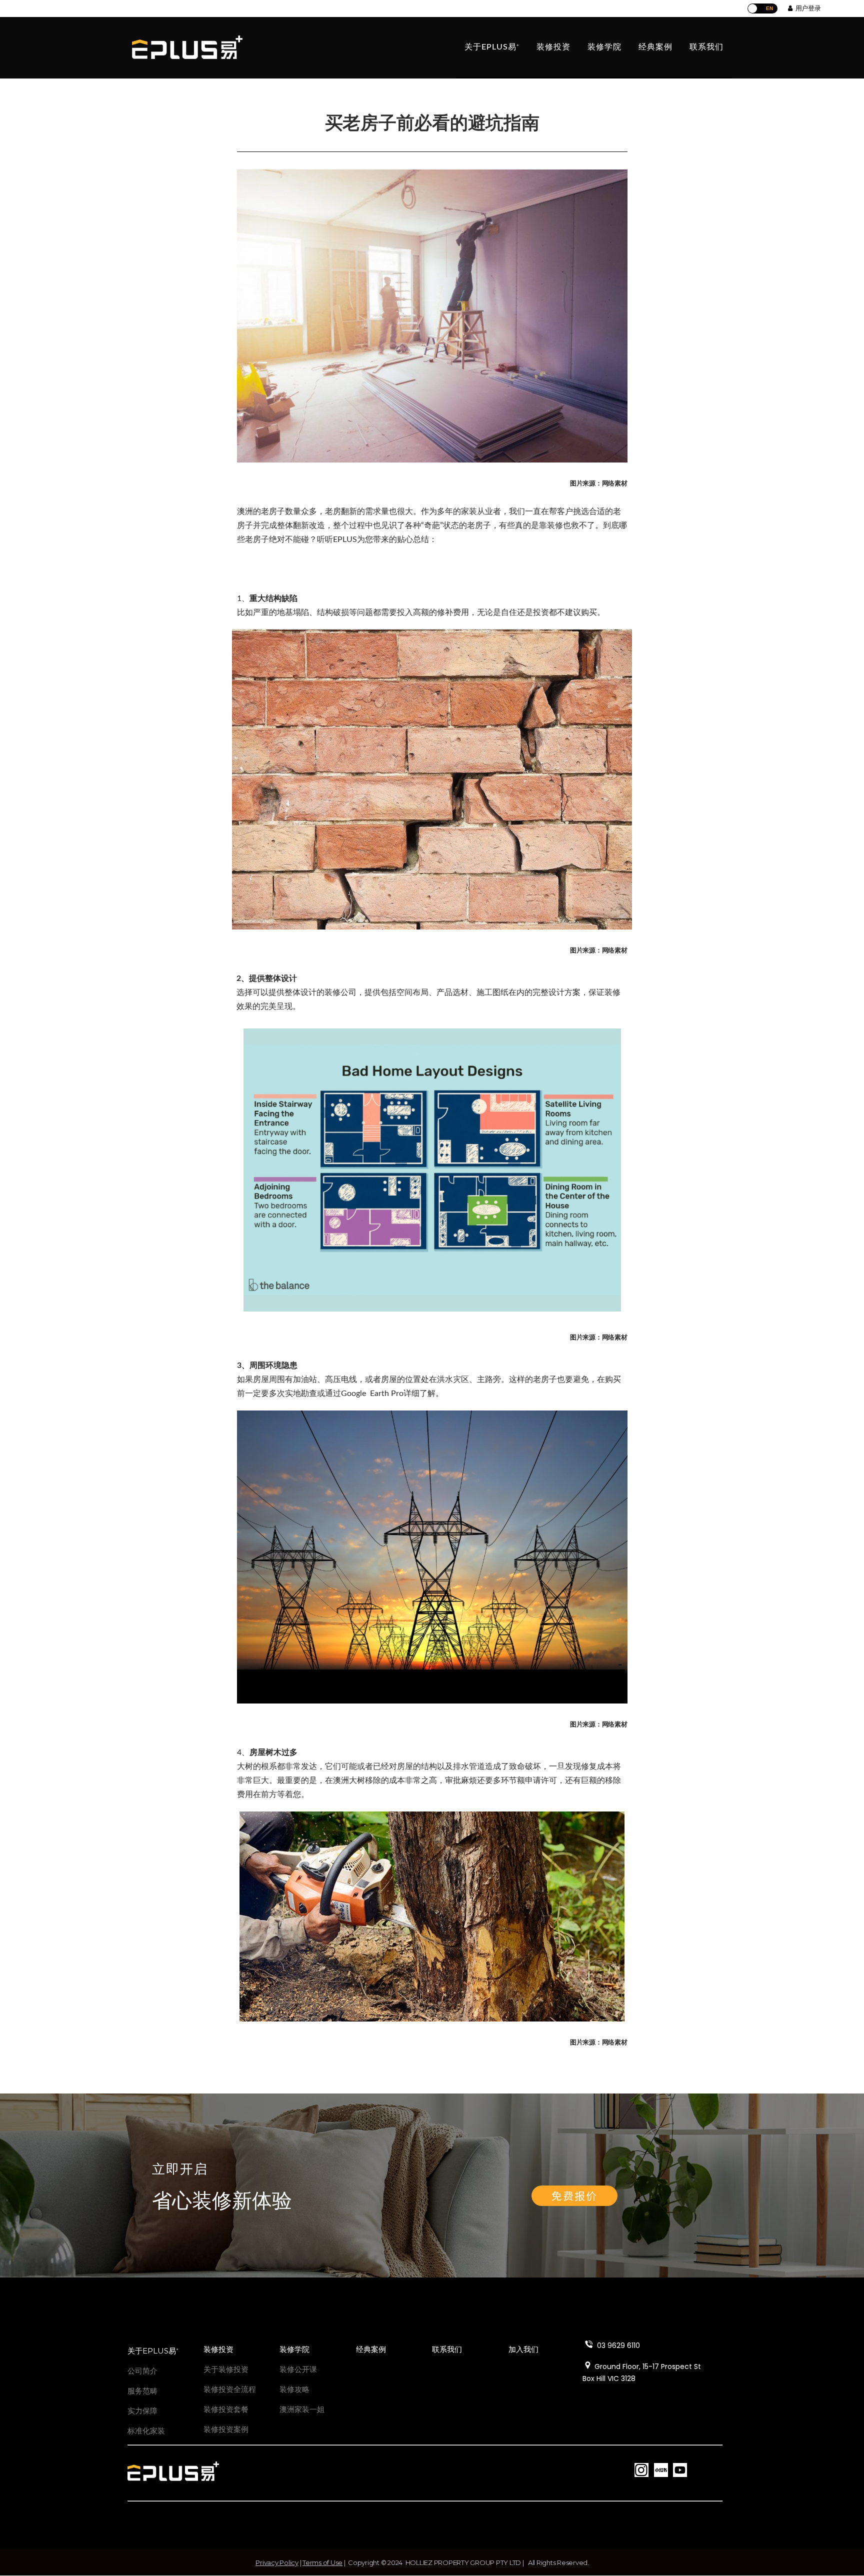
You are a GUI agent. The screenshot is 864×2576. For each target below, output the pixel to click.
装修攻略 (294, 2389)
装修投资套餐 (226, 2409)
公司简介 (142, 2371)
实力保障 (142, 2411)
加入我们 (523, 2349)
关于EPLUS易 (153, 2351)
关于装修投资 (226, 2369)
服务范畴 (142, 2391)
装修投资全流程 (230, 2389)
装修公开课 (298, 2369)
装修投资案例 (226, 2429)
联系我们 (447, 2349)
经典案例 (371, 2349)
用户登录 (806, 8)
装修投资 (218, 2349)
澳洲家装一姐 (302, 2409)
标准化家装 (146, 2431)
